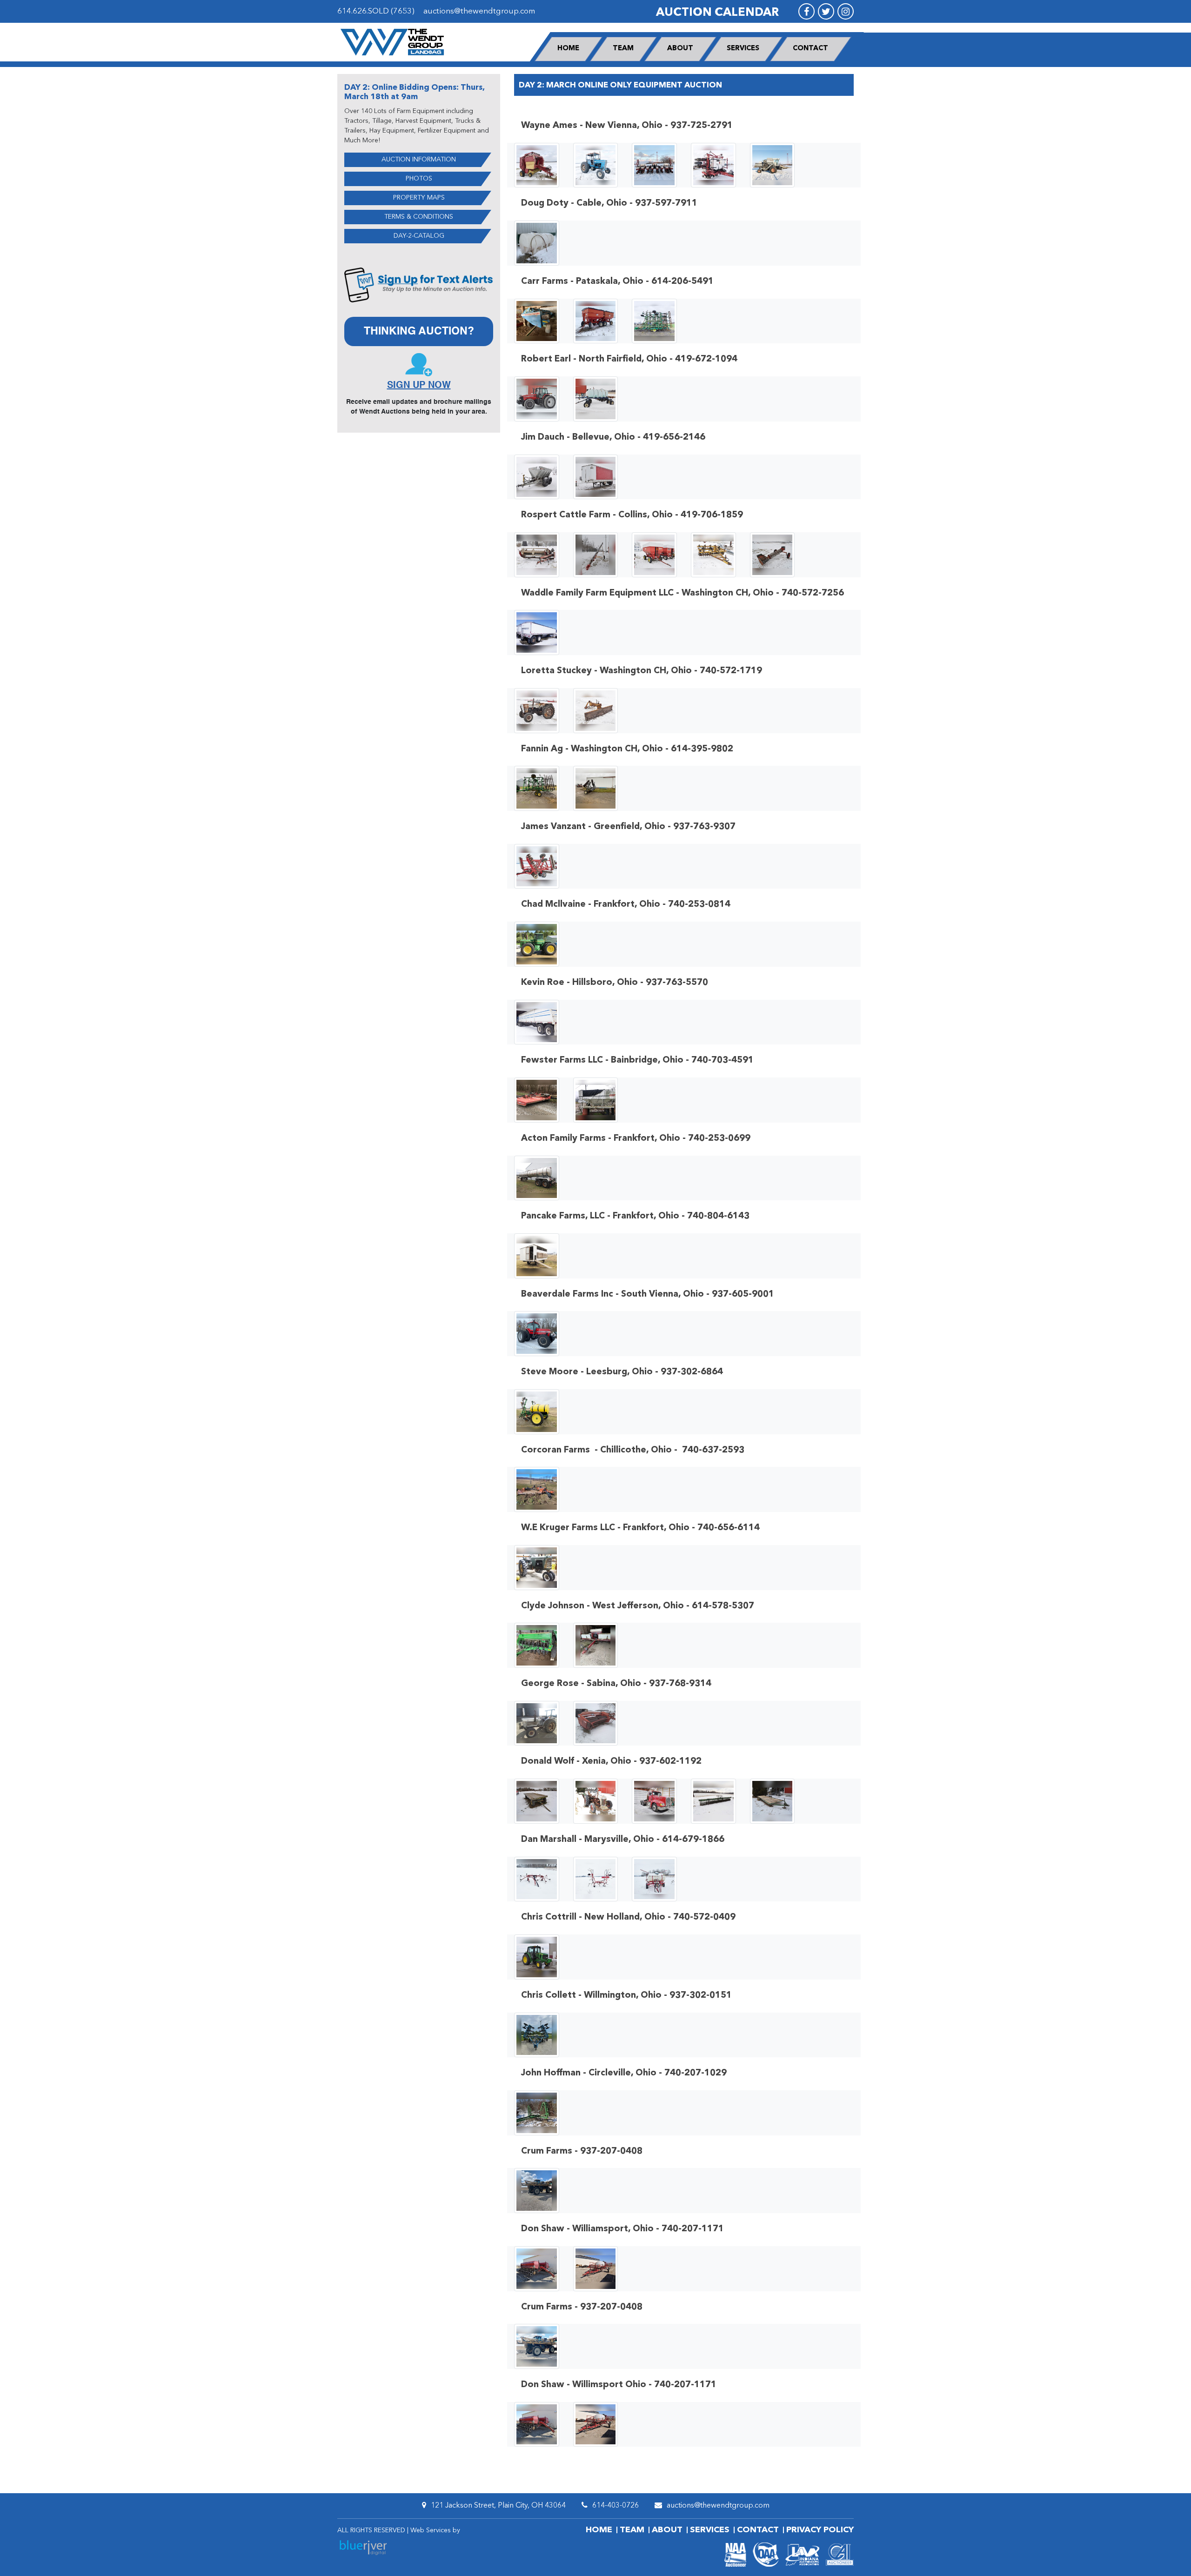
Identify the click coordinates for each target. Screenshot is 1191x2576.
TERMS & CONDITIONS (419, 217)
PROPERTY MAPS (419, 198)
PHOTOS (419, 179)
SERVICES (743, 49)
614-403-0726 (616, 2506)
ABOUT (680, 49)
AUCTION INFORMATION (419, 160)
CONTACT (810, 49)
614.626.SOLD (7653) (376, 11)
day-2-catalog (419, 236)
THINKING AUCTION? (419, 331)
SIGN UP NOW (419, 386)
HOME (568, 49)
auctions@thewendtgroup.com (479, 11)
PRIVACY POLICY (820, 2530)
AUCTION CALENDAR (717, 13)
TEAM (623, 49)
